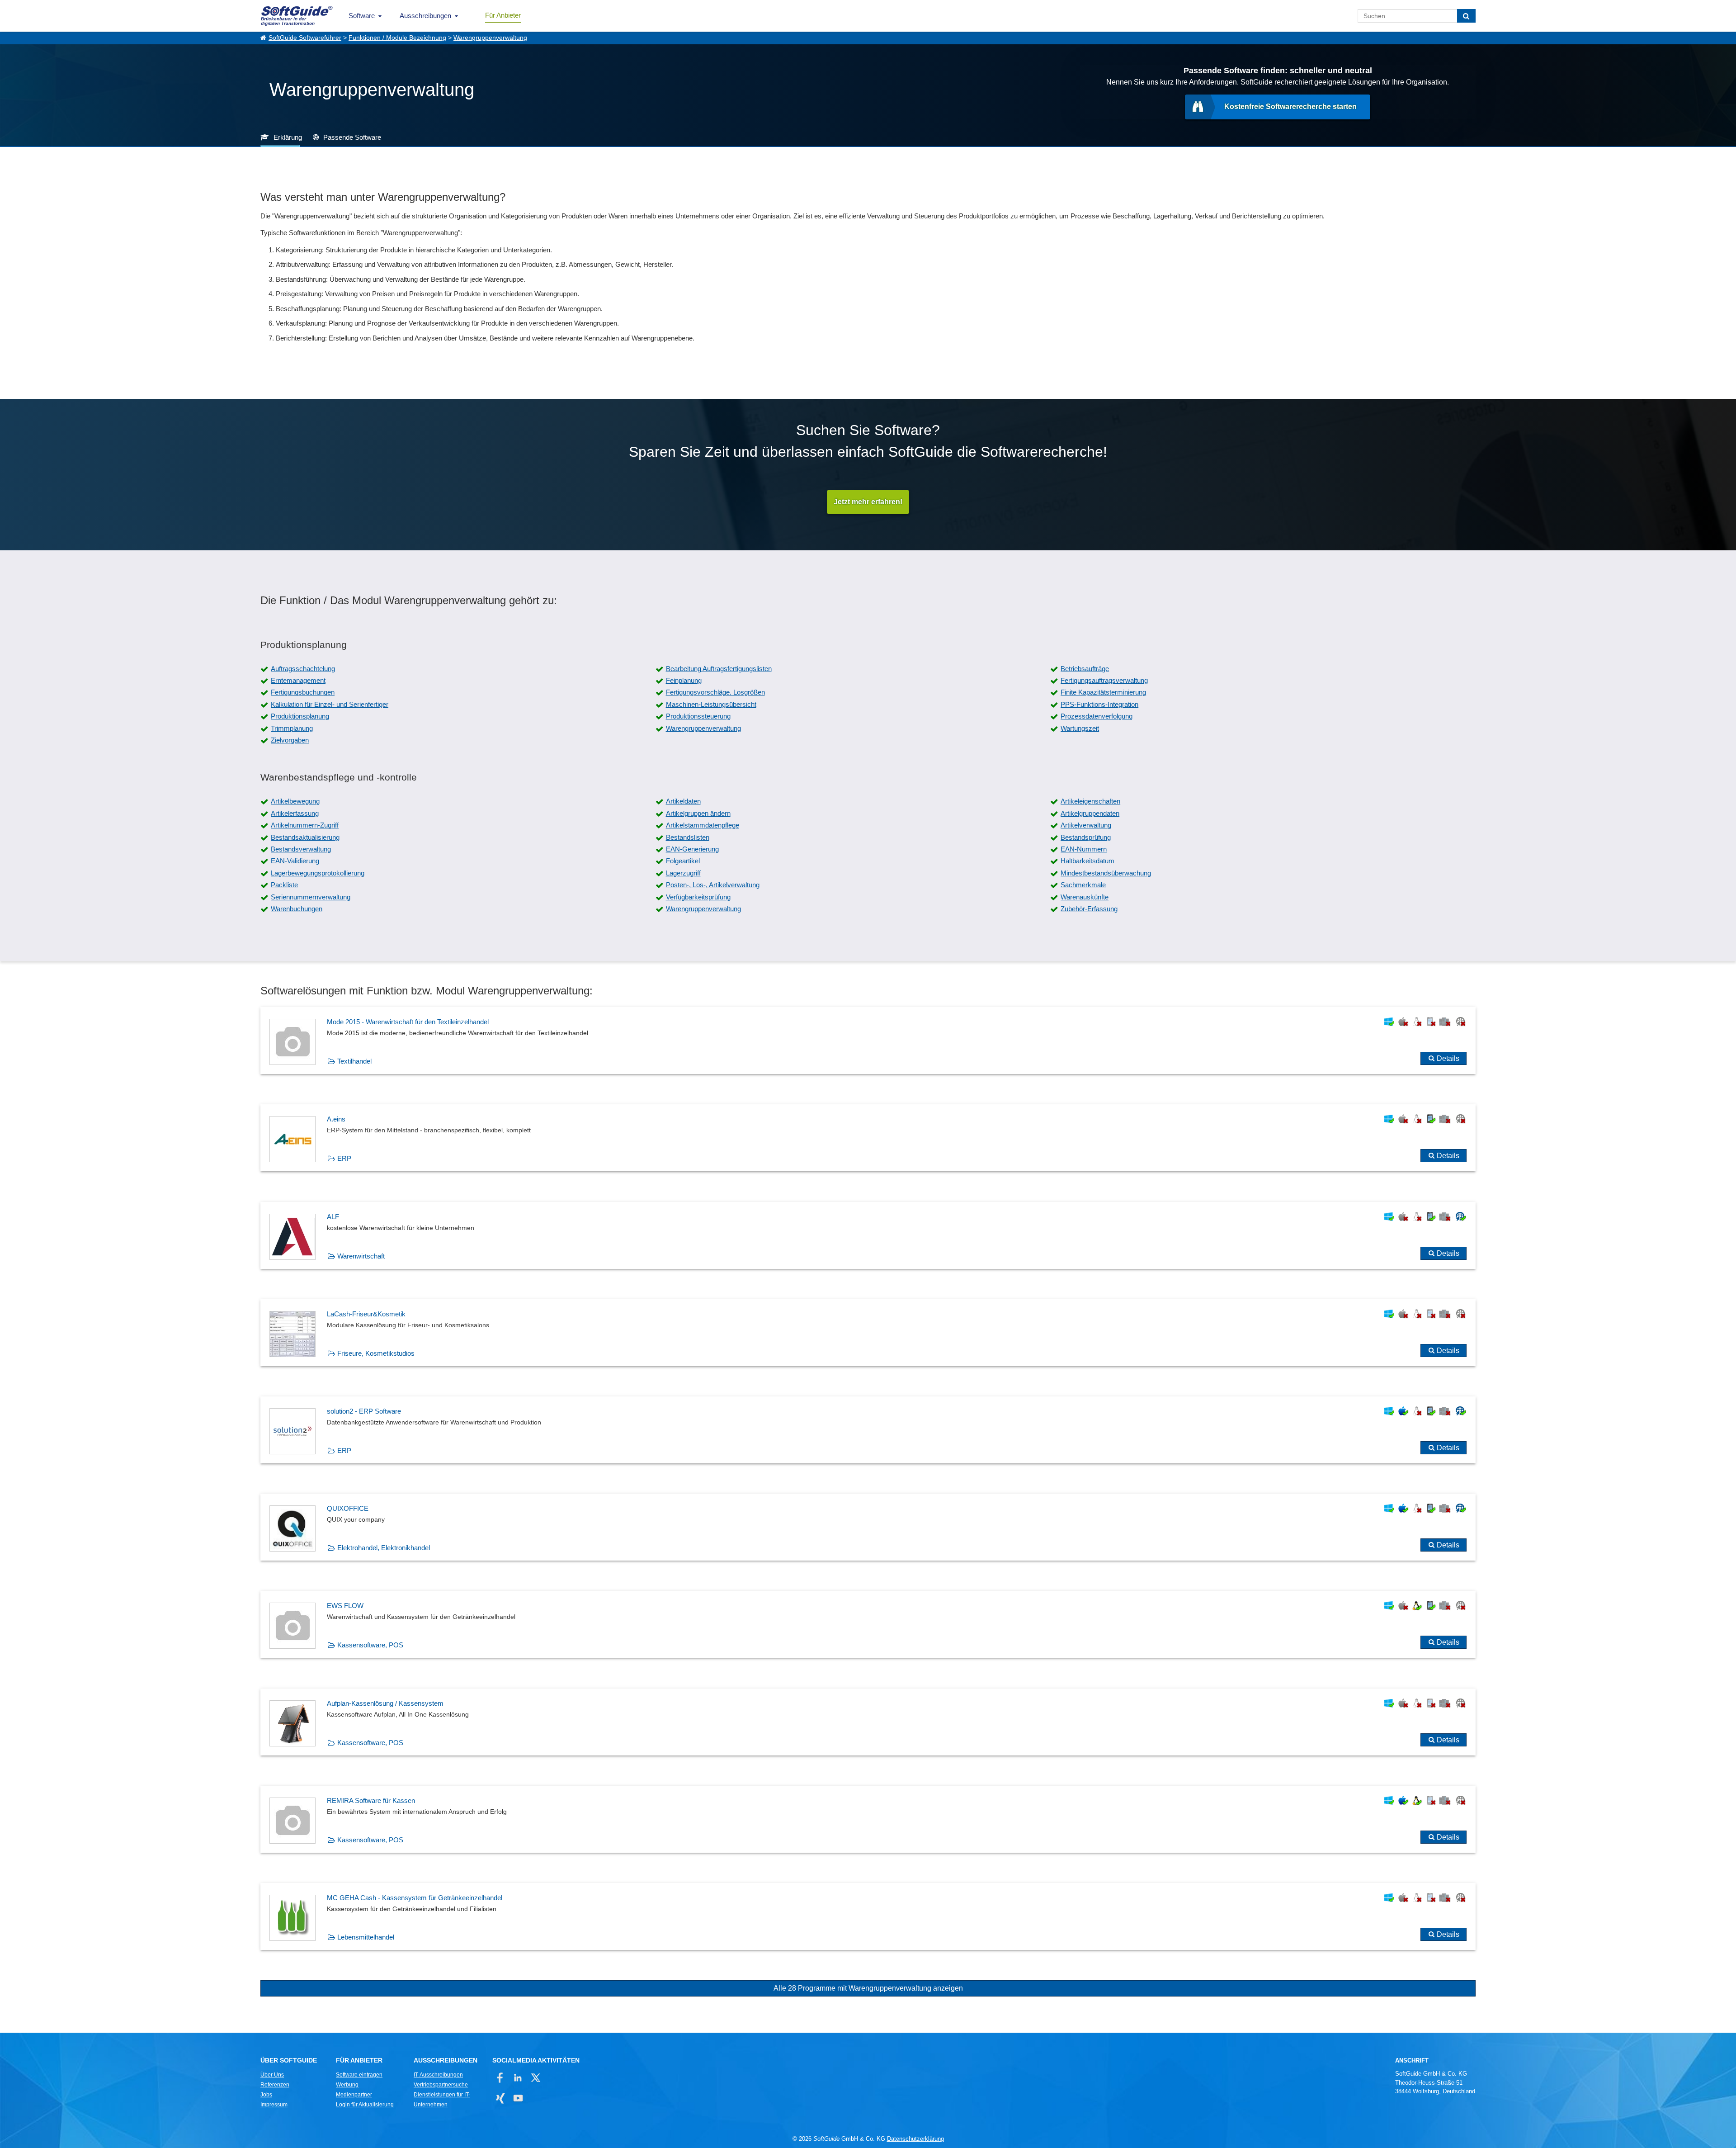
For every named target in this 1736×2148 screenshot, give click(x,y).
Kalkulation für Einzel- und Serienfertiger (330, 704)
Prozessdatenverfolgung (1097, 716)
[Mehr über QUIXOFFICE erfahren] (868, 1527)
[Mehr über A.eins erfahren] (868, 1138)
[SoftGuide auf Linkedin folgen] (518, 2078)
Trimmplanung (292, 728)
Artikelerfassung (295, 813)
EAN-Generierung (692, 849)
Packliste (284, 885)
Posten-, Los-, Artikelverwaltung (713, 885)
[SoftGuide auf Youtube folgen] (518, 2098)
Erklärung (288, 137)
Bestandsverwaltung (301, 849)
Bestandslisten (688, 837)
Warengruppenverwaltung (490, 38)
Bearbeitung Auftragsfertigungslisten (719, 669)
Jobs (266, 2095)
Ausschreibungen (425, 16)
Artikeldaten (683, 801)
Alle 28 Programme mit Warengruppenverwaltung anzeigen (868, 1988)
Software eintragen (359, 2075)
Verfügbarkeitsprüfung (698, 897)
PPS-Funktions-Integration (1099, 704)
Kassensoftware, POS (370, 1645)
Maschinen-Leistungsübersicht (711, 704)
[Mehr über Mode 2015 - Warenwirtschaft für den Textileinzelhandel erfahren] (868, 1041)
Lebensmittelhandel (366, 1937)
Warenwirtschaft (361, 1256)
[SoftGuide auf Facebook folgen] (500, 2078)
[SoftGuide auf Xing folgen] (500, 2098)
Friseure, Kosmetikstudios (376, 1353)
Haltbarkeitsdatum (1087, 861)
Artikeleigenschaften (1090, 801)
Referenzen (275, 2085)
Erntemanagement (298, 680)
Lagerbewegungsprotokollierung (318, 873)
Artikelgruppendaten (1090, 813)
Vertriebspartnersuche (441, 2085)
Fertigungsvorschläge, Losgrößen (715, 692)
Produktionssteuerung (698, 716)
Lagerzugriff (683, 873)
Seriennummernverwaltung (311, 897)
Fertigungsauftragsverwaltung (1104, 680)
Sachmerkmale (1083, 885)
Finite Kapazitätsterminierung (1103, 692)
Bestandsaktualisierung (305, 837)
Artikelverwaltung (1086, 825)
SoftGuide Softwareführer (305, 38)
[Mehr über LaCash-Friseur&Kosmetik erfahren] (868, 1333)
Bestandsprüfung (1086, 837)
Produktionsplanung (300, 716)
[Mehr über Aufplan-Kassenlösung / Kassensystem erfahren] (868, 1722)
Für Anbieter (503, 15)
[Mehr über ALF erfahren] (868, 1235)
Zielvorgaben (290, 740)
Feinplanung (684, 680)
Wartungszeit (1080, 728)
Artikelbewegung (295, 801)
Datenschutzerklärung (915, 2139)
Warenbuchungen (297, 909)
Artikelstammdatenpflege (703, 825)
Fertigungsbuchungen (303, 692)
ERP (344, 1158)
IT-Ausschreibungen (438, 2075)
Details (1448, 1058)
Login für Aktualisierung (365, 2105)
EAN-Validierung (295, 861)
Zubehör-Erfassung (1089, 909)
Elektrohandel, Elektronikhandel (384, 1548)
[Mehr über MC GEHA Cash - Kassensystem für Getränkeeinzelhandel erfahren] (868, 1916)
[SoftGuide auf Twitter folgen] (535, 2078)
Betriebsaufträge (1085, 669)
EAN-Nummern (1084, 849)
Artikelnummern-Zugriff (305, 825)
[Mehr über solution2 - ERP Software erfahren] (868, 1430)
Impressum (274, 2105)
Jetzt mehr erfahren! (868, 502)
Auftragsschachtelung (303, 669)
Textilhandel (354, 1061)
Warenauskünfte (1085, 897)
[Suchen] (1466, 16)
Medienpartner (354, 2095)
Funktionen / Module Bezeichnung (397, 38)
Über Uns (272, 2075)
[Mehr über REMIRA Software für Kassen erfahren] (868, 1819)
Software (362, 16)
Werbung (347, 2085)
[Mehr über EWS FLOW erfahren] (868, 1624)
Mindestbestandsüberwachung (1106, 873)
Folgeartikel (683, 861)
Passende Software (352, 137)
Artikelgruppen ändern (698, 813)
